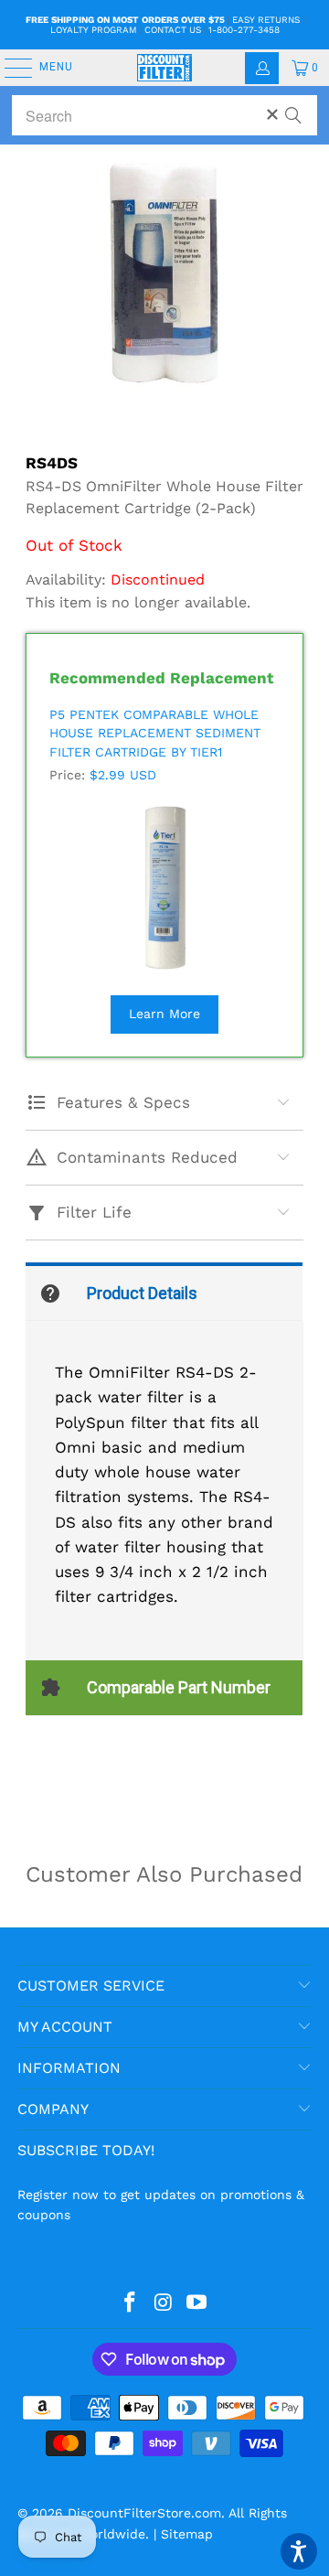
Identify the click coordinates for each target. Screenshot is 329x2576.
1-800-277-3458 (244, 30)
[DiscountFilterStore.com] (164, 68)
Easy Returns (266, 20)
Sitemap (187, 2534)
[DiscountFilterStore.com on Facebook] (130, 2303)
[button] (299, 2551)
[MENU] (9, 68)
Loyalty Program (94, 30)
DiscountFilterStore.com (144, 2513)
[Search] (293, 107)
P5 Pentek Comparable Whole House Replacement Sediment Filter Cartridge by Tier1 (155, 733)
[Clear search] (272, 114)
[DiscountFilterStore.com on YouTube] (197, 2303)
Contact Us (173, 30)
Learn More (164, 1014)
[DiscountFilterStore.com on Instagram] (164, 2303)
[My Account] (262, 68)
